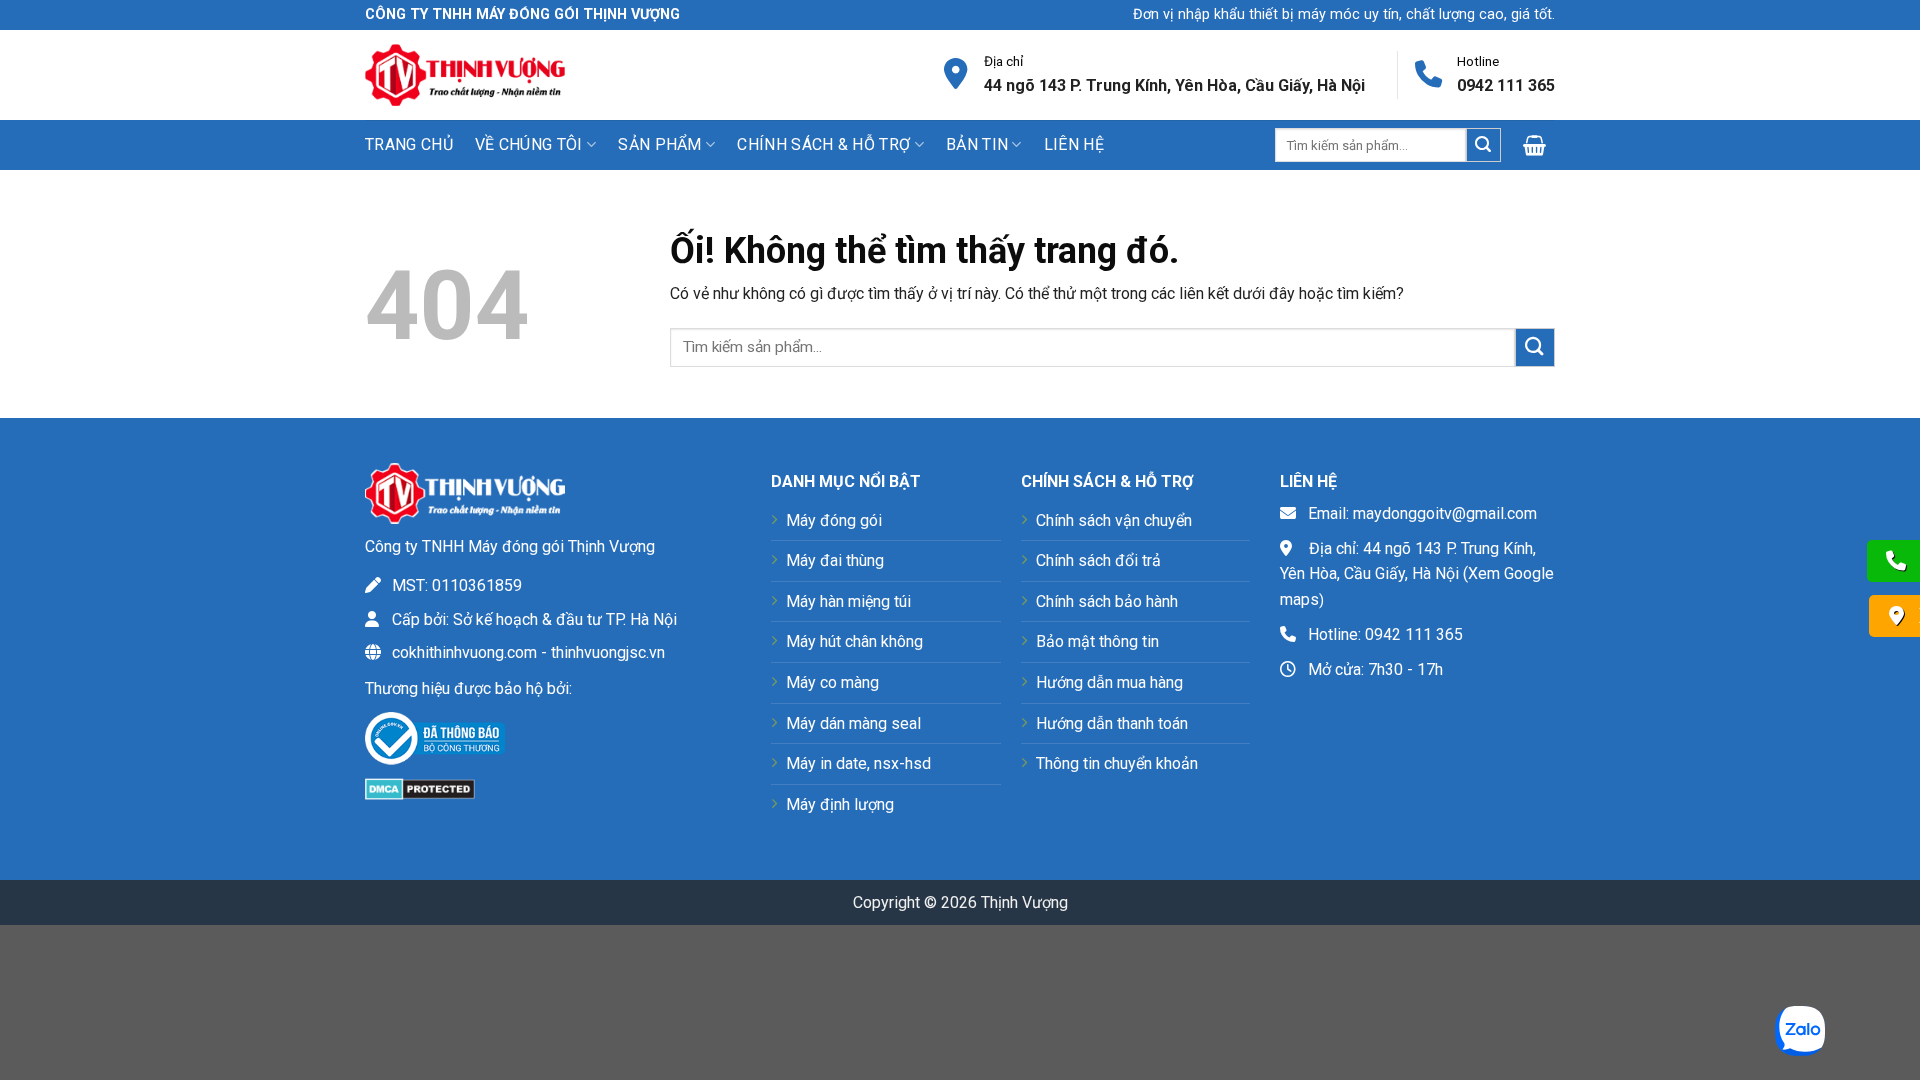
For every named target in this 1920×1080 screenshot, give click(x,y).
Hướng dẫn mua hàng (1109, 682)
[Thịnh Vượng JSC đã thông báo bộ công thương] (435, 742)
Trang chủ (409, 144)
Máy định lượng (840, 804)
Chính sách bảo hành (1107, 601)
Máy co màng (832, 682)
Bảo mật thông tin (1097, 641)
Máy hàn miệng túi (848, 601)
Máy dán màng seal (853, 723)
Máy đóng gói (834, 520)
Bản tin (977, 144)
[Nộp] (1483, 145)
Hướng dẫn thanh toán (1112, 723)
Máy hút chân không (854, 641)
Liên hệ (1074, 144)
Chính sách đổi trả (1098, 560)
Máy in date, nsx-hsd (858, 763)
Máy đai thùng (835, 560)
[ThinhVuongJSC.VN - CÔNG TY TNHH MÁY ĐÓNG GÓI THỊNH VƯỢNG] (465, 74)
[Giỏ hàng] (1539, 145)
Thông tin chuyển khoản (1117, 763)
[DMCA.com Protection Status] (420, 787)
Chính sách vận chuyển (1114, 520)
